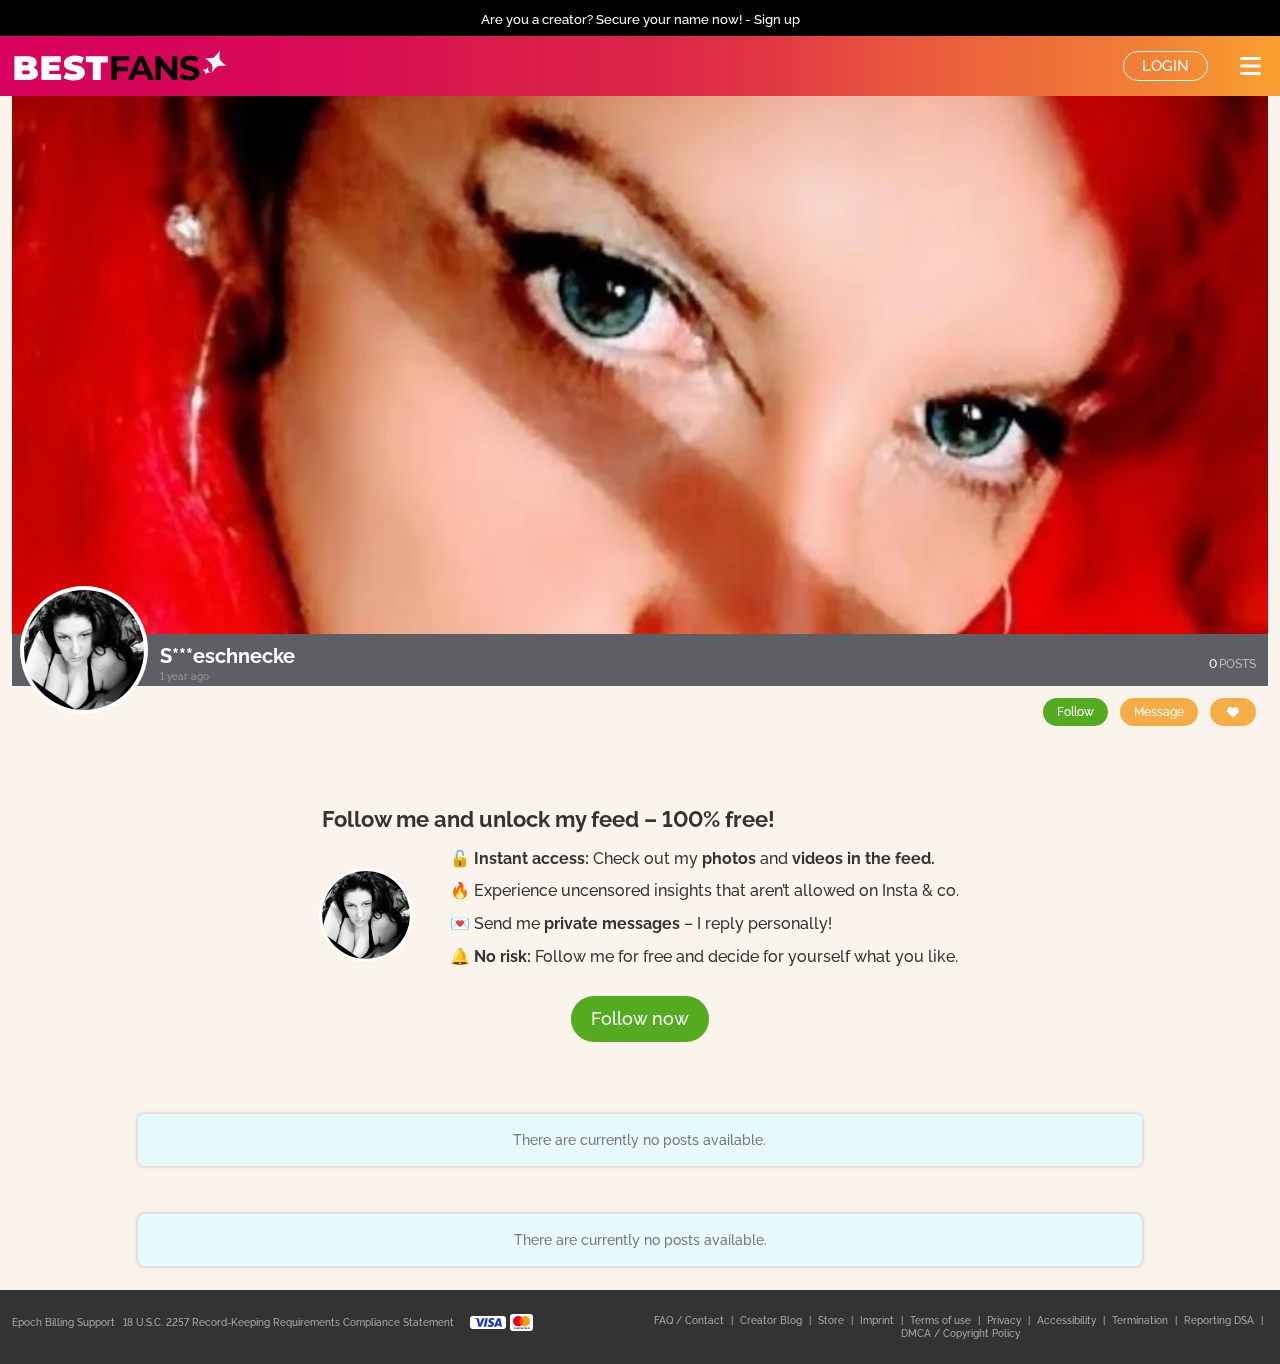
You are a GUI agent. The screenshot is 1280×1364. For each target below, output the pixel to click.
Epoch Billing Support (63, 1322)
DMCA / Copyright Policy (960, 1333)
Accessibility (1068, 1320)
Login (1165, 66)
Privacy (1005, 1320)
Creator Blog (772, 1320)
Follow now (640, 1018)
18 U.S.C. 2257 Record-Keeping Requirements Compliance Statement (288, 1322)
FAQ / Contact (690, 1320)
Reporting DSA (1220, 1320)
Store (832, 1320)
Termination (1141, 1320)
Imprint (878, 1320)
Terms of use (942, 1320)
